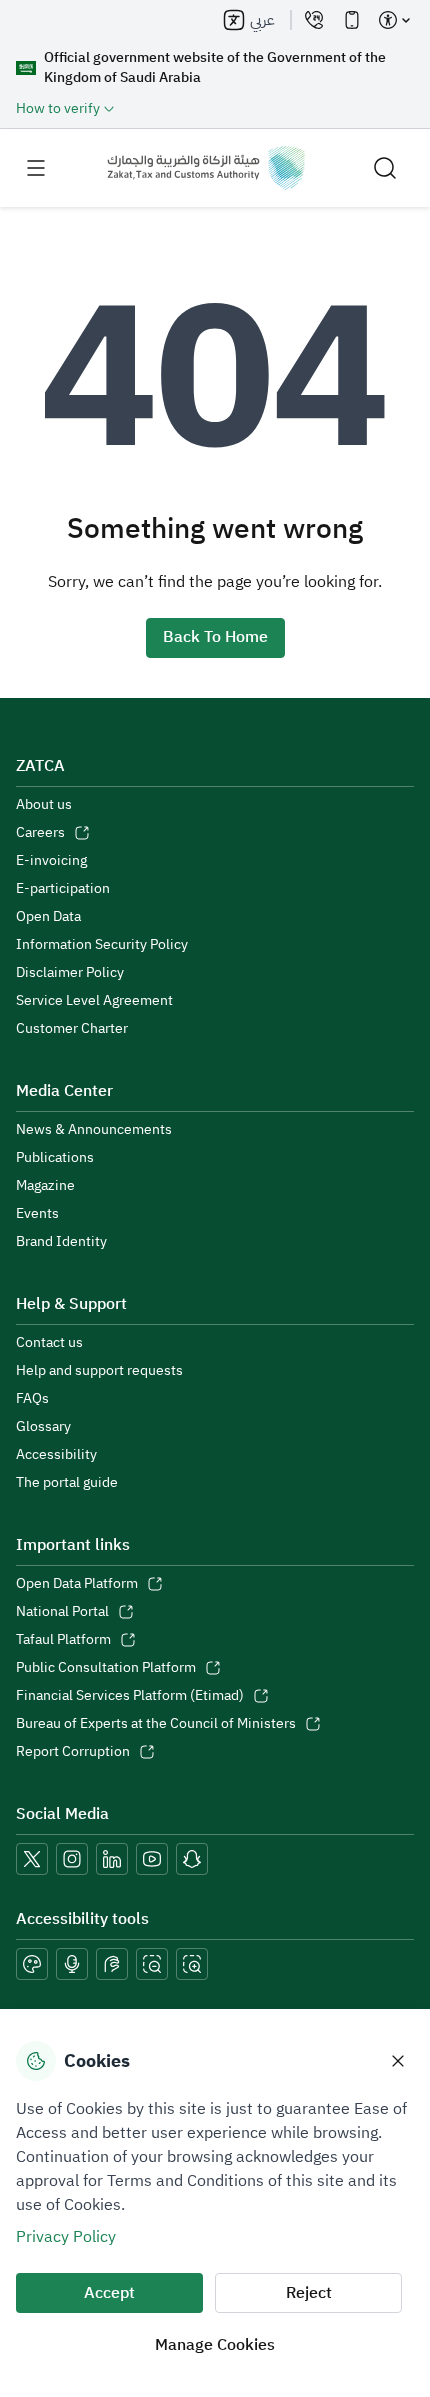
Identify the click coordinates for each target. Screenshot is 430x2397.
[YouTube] (152, 1859)
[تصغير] (152, 1964)
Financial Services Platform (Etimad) (130, 1696)
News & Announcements (94, 1130)
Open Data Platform (77, 1584)
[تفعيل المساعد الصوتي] (72, 1964)
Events (37, 1214)
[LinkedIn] (112, 1859)
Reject (309, 2293)
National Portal (62, 1612)
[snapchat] (192, 1859)
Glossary (43, 1427)
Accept (109, 2293)
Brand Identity (61, 1242)
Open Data (48, 917)
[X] (32, 1859)
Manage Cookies (215, 2345)
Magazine (45, 1186)
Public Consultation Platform (106, 1668)
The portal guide (67, 1483)
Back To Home (215, 637)
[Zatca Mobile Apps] (352, 20)
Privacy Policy (66, 2237)
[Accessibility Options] (394, 20)
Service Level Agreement (94, 1001)
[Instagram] (72, 1859)
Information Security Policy (102, 945)
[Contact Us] (314, 20)
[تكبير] (192, 1964)
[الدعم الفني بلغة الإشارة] (112, 1964)
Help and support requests (99, 1371)
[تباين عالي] (32, 1964)
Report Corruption (73, 1752)
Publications (55, 1158)
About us (44, 805)
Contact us (49, 1343)
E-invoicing (51, 861)
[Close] (398, 2061)
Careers (40, 833)
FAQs (32, 1399)
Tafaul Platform (63, 1640)
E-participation (63, 889)
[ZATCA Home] (206, 168)
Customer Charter (72, 1029)
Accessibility (56, 1455)
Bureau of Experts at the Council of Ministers (156, 1724)
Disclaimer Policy (70, 973)
